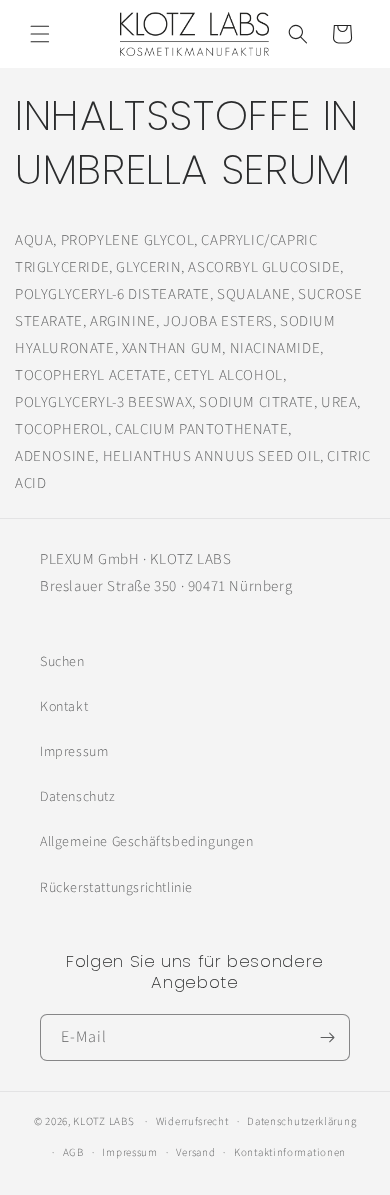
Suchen (62, 662)
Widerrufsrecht (192, 1121)
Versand (195, 1152)
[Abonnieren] (327, 1037)
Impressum (74, 752)
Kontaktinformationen (290, 1152)
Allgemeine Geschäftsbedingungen (147, 842)
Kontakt (64, 707)
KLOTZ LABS (103, 1121)
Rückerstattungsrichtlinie (116, 888)
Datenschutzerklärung (301, 1121)
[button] (40, 34)
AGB (73, 1152)
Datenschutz (78, 797)
